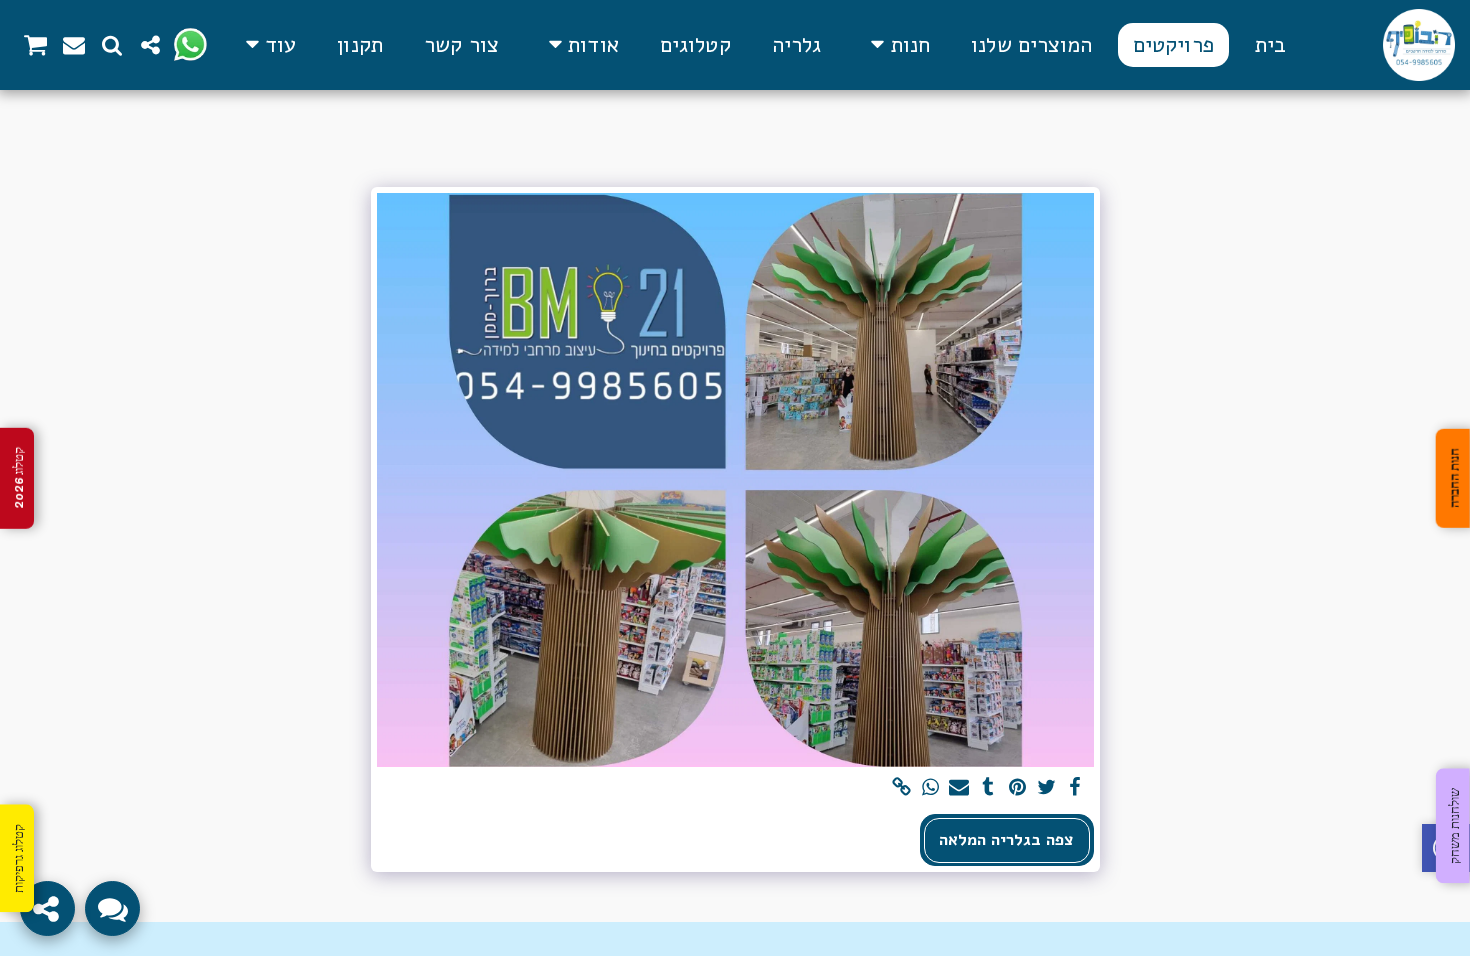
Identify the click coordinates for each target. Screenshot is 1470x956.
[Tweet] (1046, 788)
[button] (579, 44)
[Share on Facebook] (1075, 788)
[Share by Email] (959, 788)
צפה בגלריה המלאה (1006, 839)
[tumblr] (988, 788)
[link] (901, 788)
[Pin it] (1017, 788)
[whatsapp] (930, 788)
